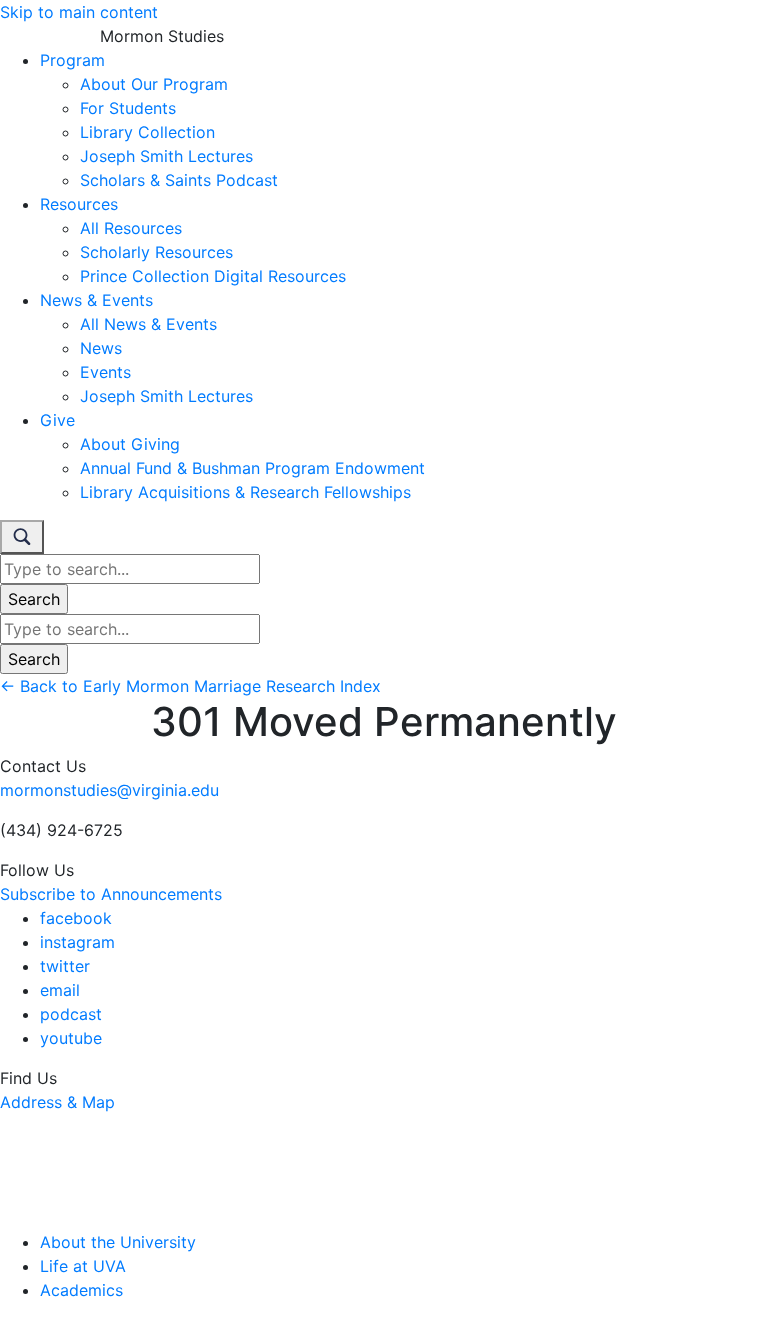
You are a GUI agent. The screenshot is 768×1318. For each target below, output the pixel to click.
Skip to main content (79, 12)
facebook (76, 918)
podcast (71, 1014)
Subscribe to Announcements (111, 894)
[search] (22, 537)
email (60, 990)
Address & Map (57, 1102)
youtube (71, 1038)
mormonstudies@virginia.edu (109, 790)
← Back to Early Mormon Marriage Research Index (190, 686)
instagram (77, 942)
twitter (65, 966)
